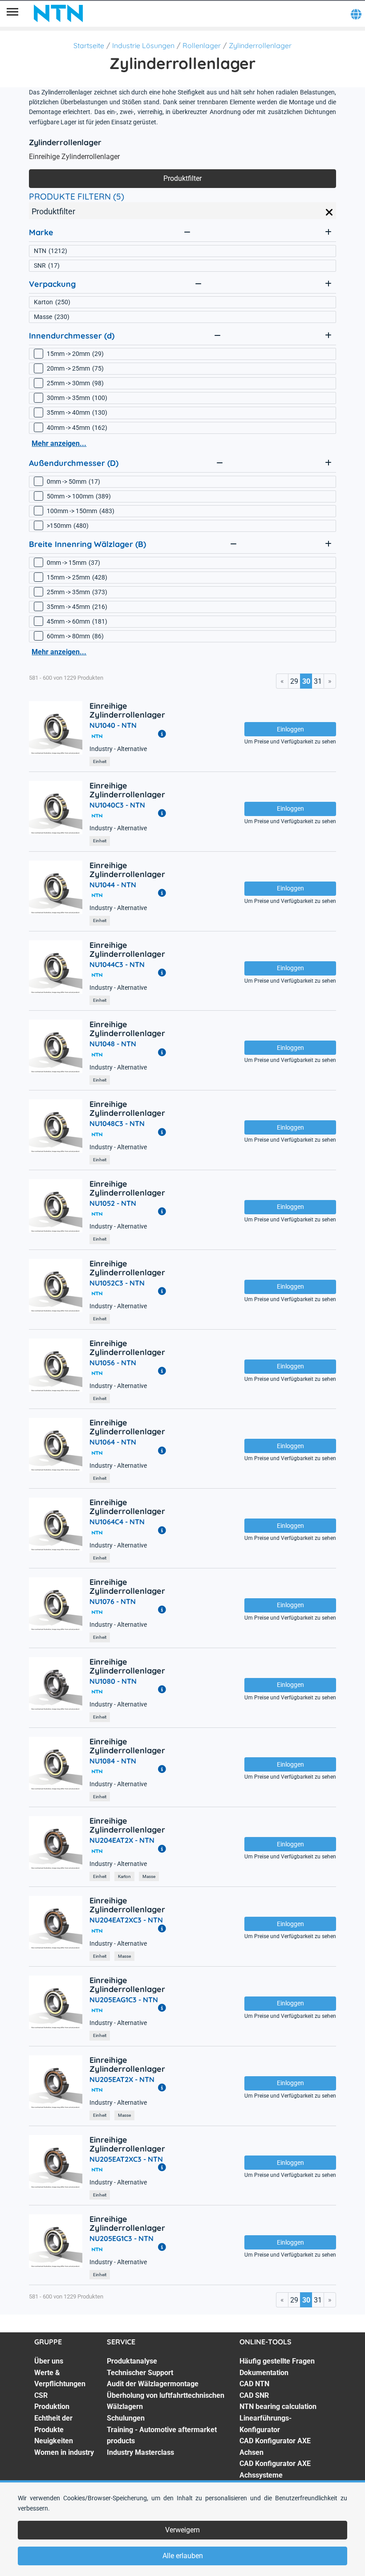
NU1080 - (113, 1681)
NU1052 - (113, 1203)
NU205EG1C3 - (122, 2238)
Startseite (89, 45)
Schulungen (126, 2418)
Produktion (52, 2407)
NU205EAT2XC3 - (126, 2159)
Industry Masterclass (140, 2452)
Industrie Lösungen (143, 45)
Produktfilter (182, 178)
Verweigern (182, 2530)
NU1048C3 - (117, 1123)
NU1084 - (113, 1761)
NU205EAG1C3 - (124, 2000)
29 (294, 681)
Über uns (49, 2361)
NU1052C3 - (117, 1283)
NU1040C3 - (117, 805)
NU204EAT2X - (122, 1840)
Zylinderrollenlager (260, 45)
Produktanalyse (132, 2361)
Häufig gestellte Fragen (277, 2361)
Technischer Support (140, 2373)
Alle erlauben (183, 2556)
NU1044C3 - (117, 964)
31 (318, 681)
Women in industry (64, 2452)
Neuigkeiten (54, 2441)
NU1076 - (113, 1601)
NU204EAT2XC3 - (126, 1920)
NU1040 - (113, 725)
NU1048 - (113, 1044)
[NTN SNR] (58, 13)
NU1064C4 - (117, 1522)
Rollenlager (202, 45)
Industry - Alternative (118, 749)
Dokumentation (264, 2373)
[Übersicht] (12, 13)
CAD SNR (254, 2395)
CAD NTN (254, 2384)
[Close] (329, 212)
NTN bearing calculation (278, 2407)
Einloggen (290, 729)
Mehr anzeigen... (59, 443)
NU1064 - (113, 1442)
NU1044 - (113, 885)
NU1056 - (113, 1363)
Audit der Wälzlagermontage (153, 2384)
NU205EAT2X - (122, 2079)
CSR (41, 2395)
